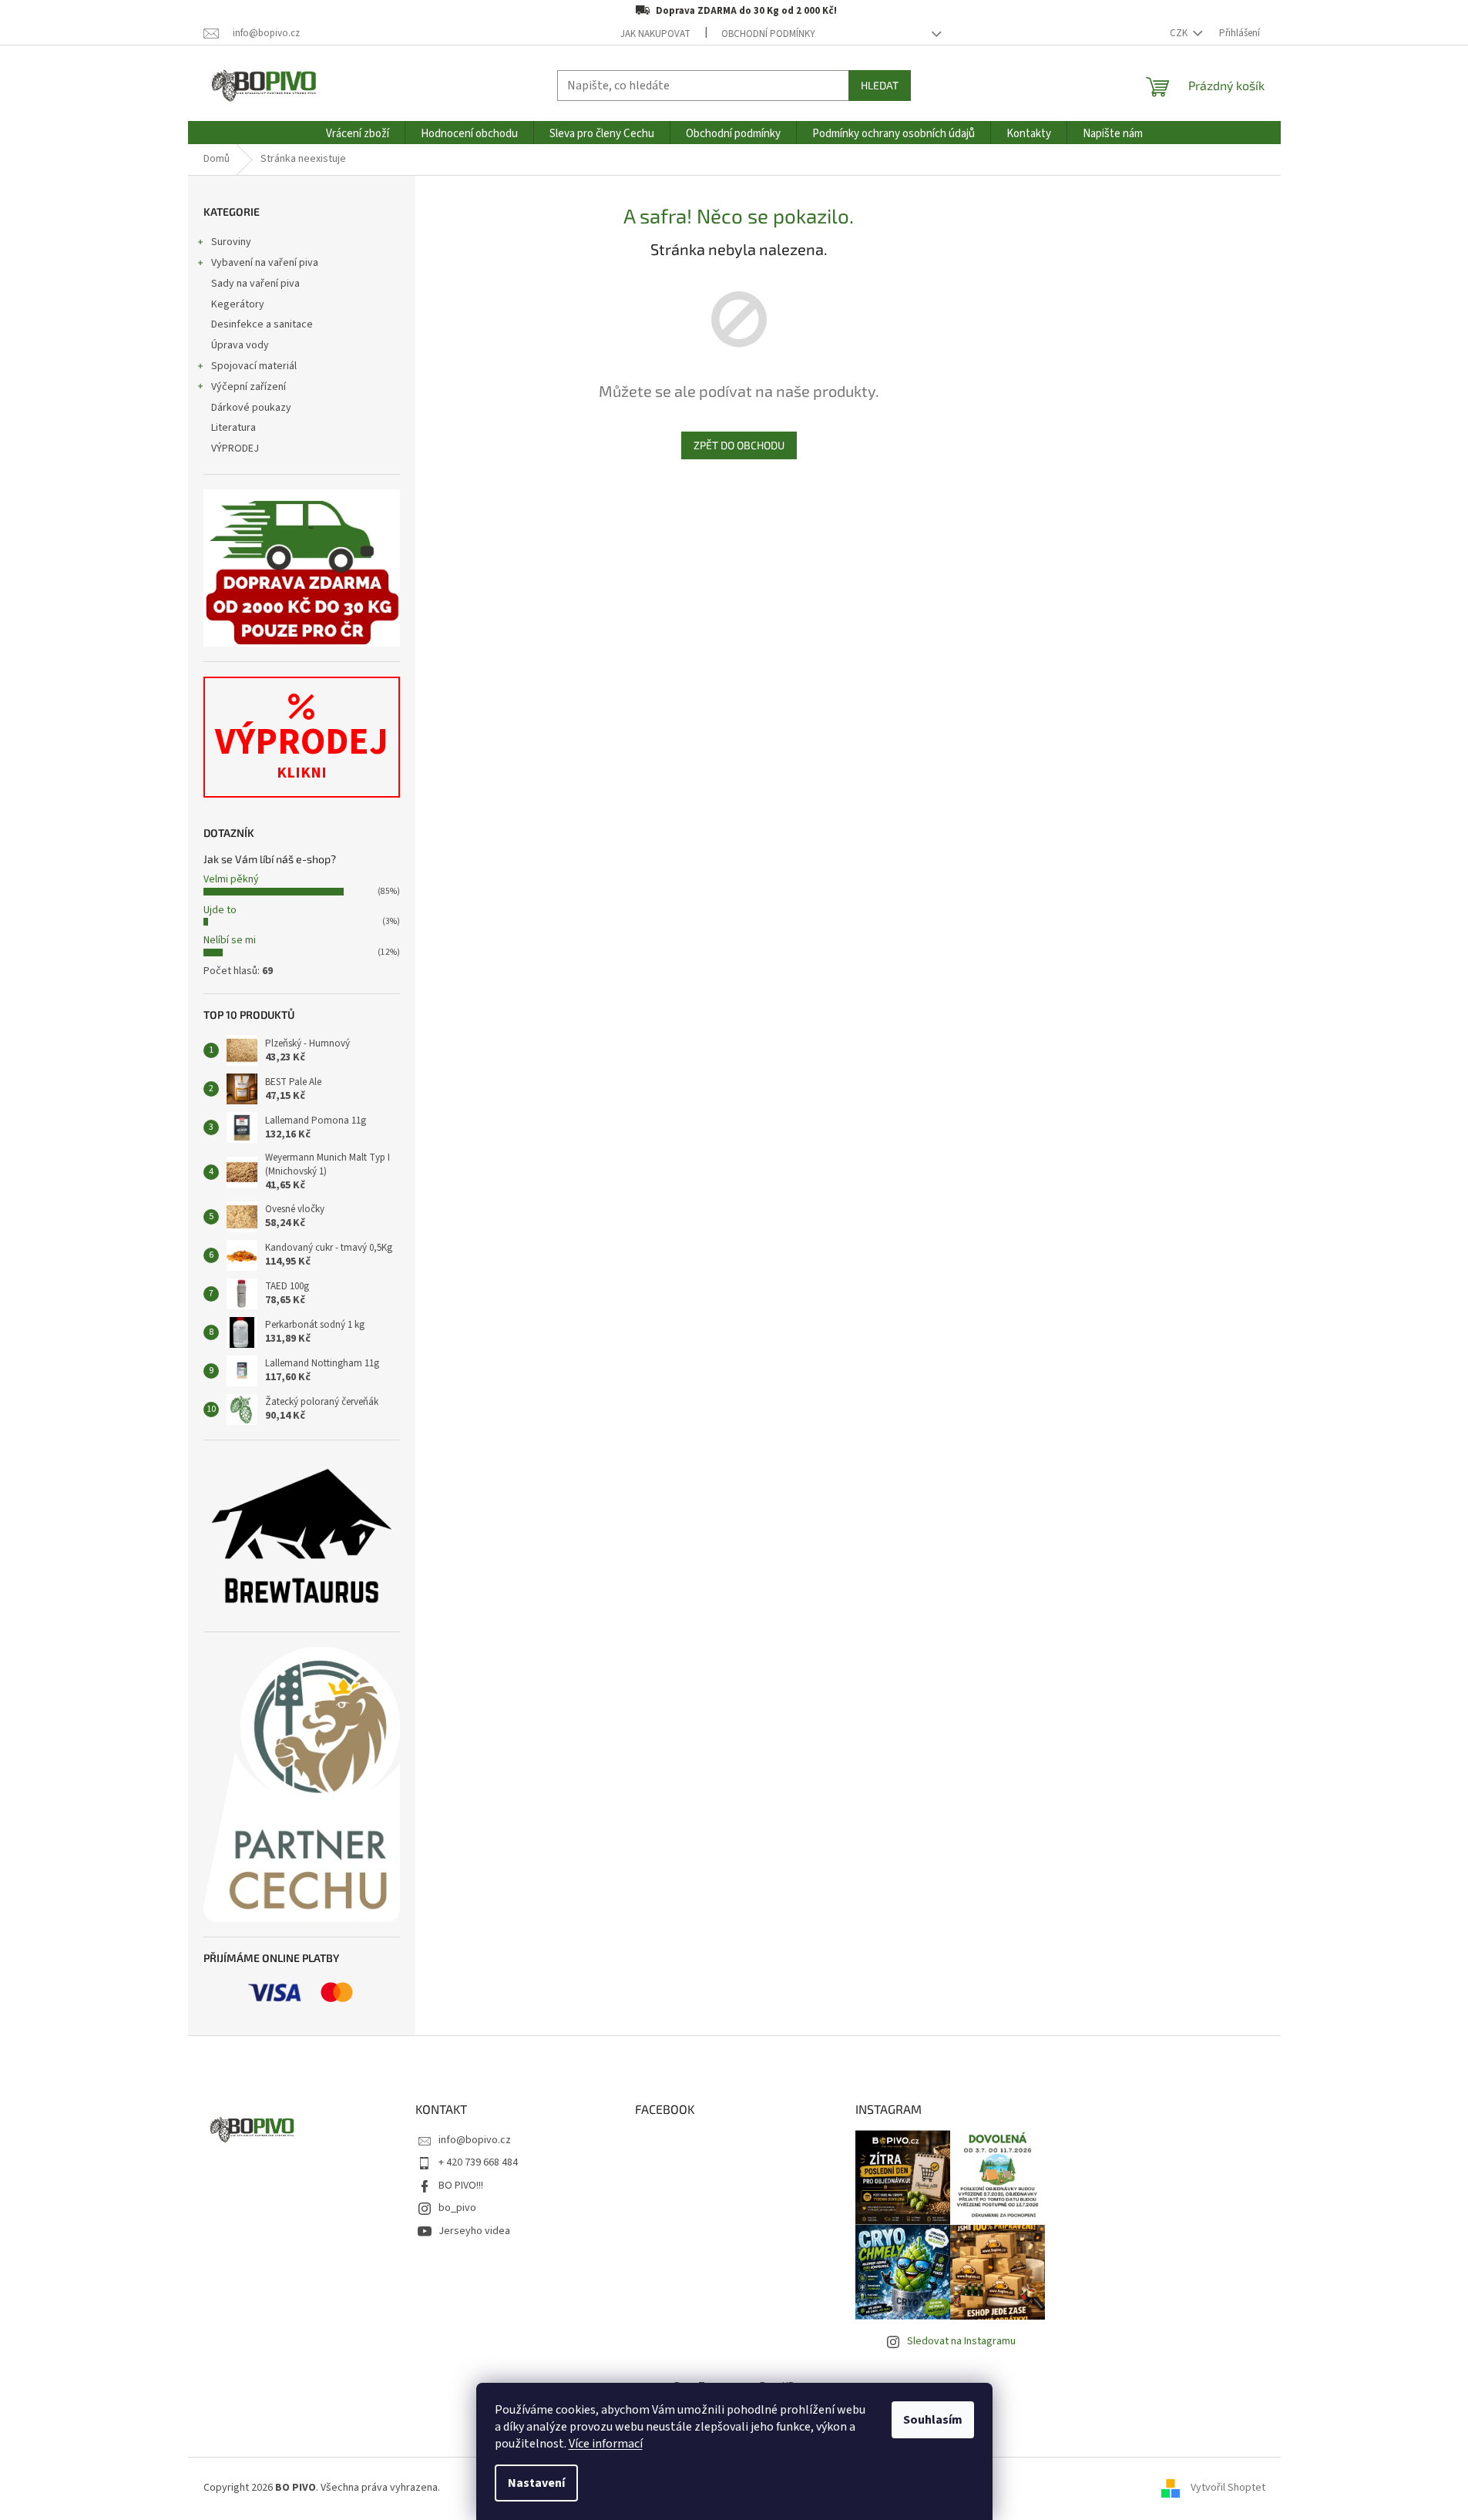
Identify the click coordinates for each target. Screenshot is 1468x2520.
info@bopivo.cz (475, 2140)
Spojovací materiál (254, 366)
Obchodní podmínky (768, 34)
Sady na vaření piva (255, 284)
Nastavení (536, 2483)
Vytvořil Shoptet (1228, 2488)
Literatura (233, 428)
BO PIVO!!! (461, 2186)
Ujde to (220, 910)
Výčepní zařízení (249, 387)
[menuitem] (358, 134)
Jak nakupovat (655, 34)
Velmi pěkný (231, 879)
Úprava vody (240, 345)
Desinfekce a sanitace (262, 324)
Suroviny (231, 242)
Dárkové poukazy (251, 408)
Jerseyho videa (474, 2231)
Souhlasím (933, 2420)
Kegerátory (238, 304)
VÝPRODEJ (235, 449)
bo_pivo (457, 2208)
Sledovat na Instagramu (961, 2341)
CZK (1180, 33)
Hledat (880, 85)
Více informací (606, 2444)
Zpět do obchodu (739, 445)
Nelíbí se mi (230, 940)
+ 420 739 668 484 (478, 2162)
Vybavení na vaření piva (265, 263)
